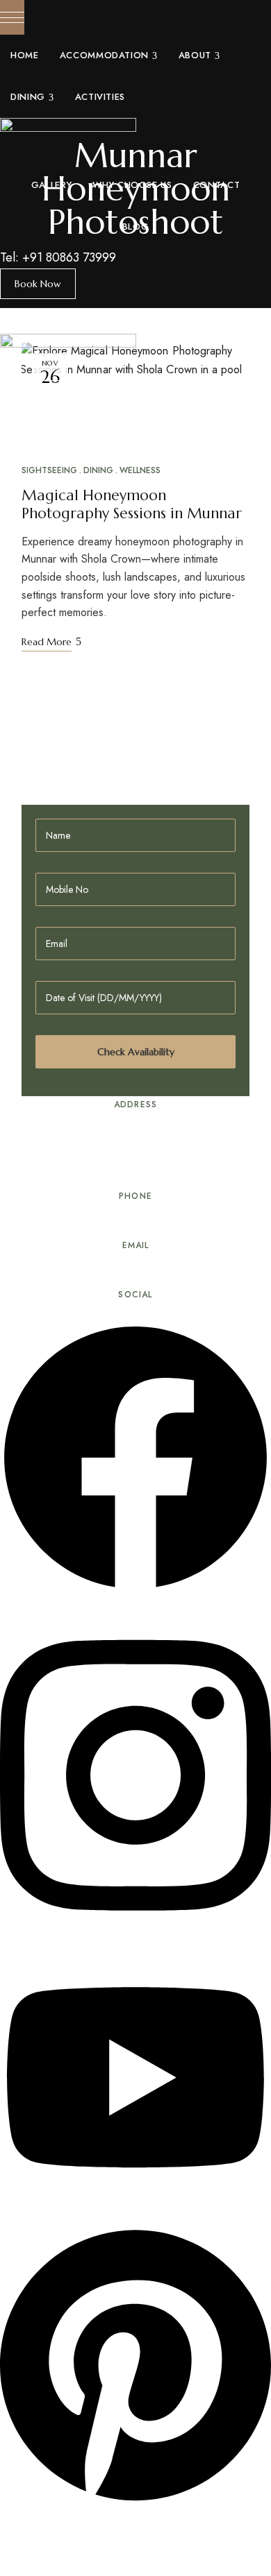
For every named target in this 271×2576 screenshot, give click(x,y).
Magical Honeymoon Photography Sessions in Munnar (132, 504)
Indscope (104, 2542)
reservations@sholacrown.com (136, 1276)
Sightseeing (49, 470)
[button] (38, 284)
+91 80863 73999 (69, 257)
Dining (98, 470)
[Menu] (12, 17)
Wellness (140, 470)
